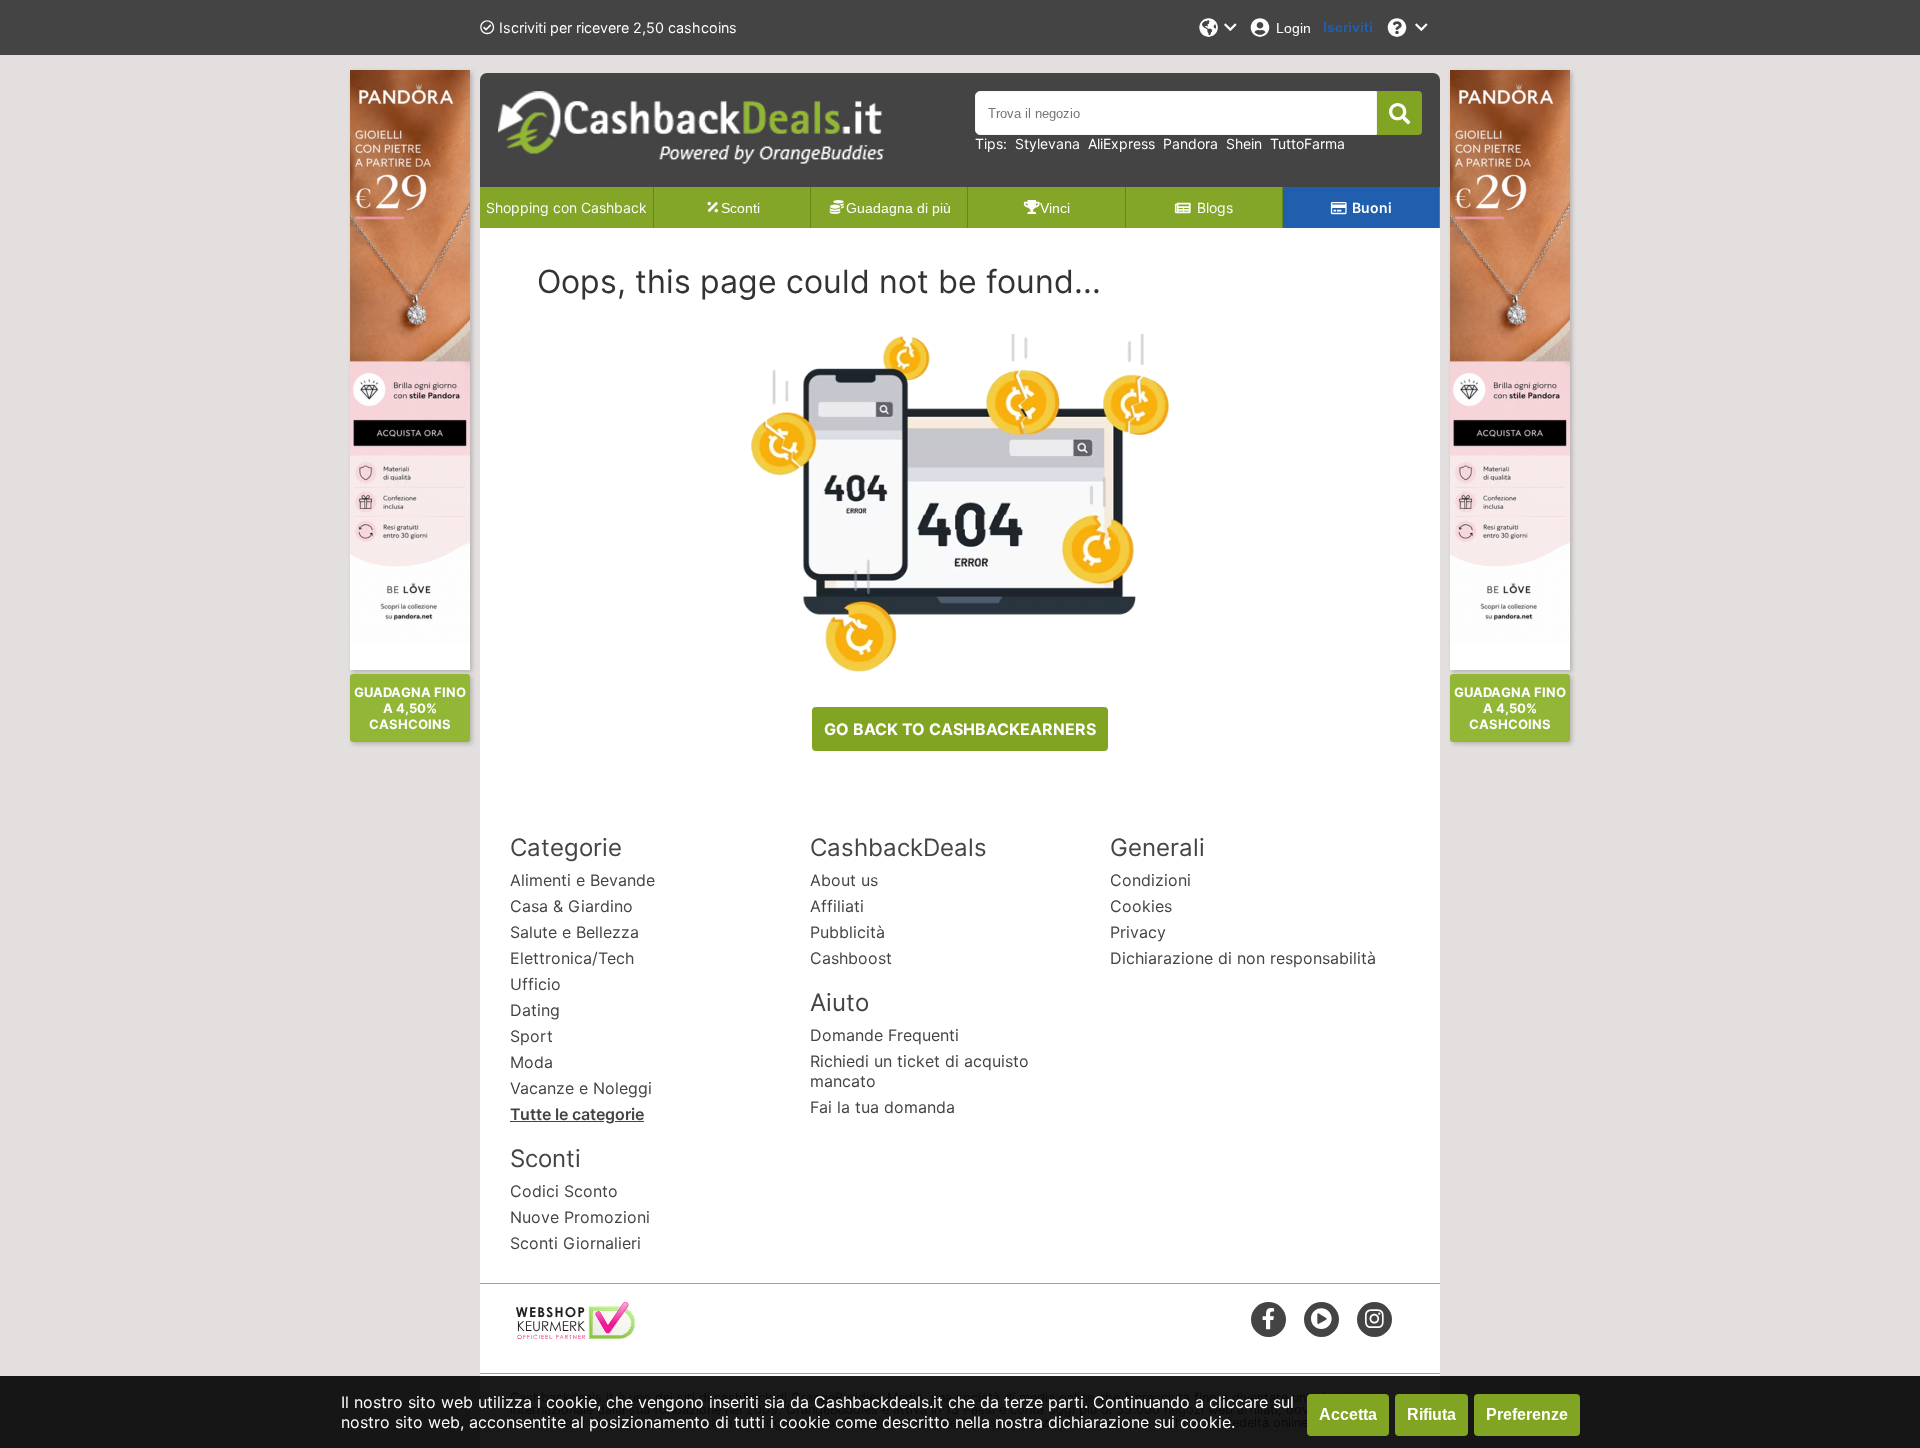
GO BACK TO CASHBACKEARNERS (960, 729)
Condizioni (1150, 880)
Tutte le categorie (577, 1114)
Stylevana (1047, 143)
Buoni (1372, 207)
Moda (531, 1062)
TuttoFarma (1307, 143)
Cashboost (851, 958)
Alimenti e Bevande (582, 880)
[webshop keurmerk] (575, 1333)
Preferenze (1527, 1414)
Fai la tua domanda (882, 1107)
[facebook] (1268, 1318)
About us (844, 880)
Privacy (1138, 932)
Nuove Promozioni (580, 1217)
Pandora (1190, 143)
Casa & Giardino (571, 906)
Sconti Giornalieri (575, 1243)
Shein (1244, 143)
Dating (535, 1010)
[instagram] (1374, 1318)
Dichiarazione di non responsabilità (1243, 958)
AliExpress (1121, 143)
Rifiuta (1431, 1414)
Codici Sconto (564, 1191)
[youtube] (1321, 1318)
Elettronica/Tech (572, 958)
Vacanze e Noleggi (581, 1088)
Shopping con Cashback (566, 207)
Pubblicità (847, 932)
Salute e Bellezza (574, 932)
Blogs (1215, 207)
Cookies (1141, 906)
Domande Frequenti (884, 1035)
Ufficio (535, 984)
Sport (531, 1036)
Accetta (1348, 1414)
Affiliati (837, 906)
